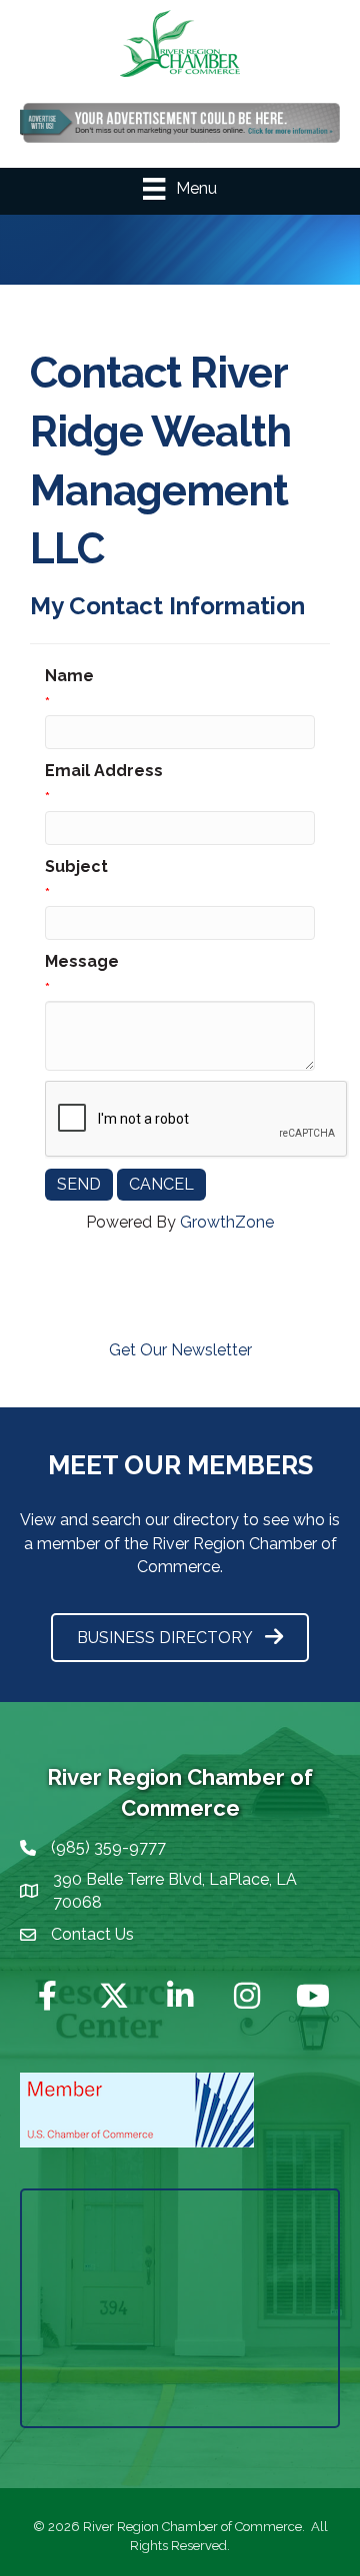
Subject (76, 866)
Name (69, 676)
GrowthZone (227, 1222)
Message (82, 961)
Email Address (104, 771)
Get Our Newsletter (180, 1350)
